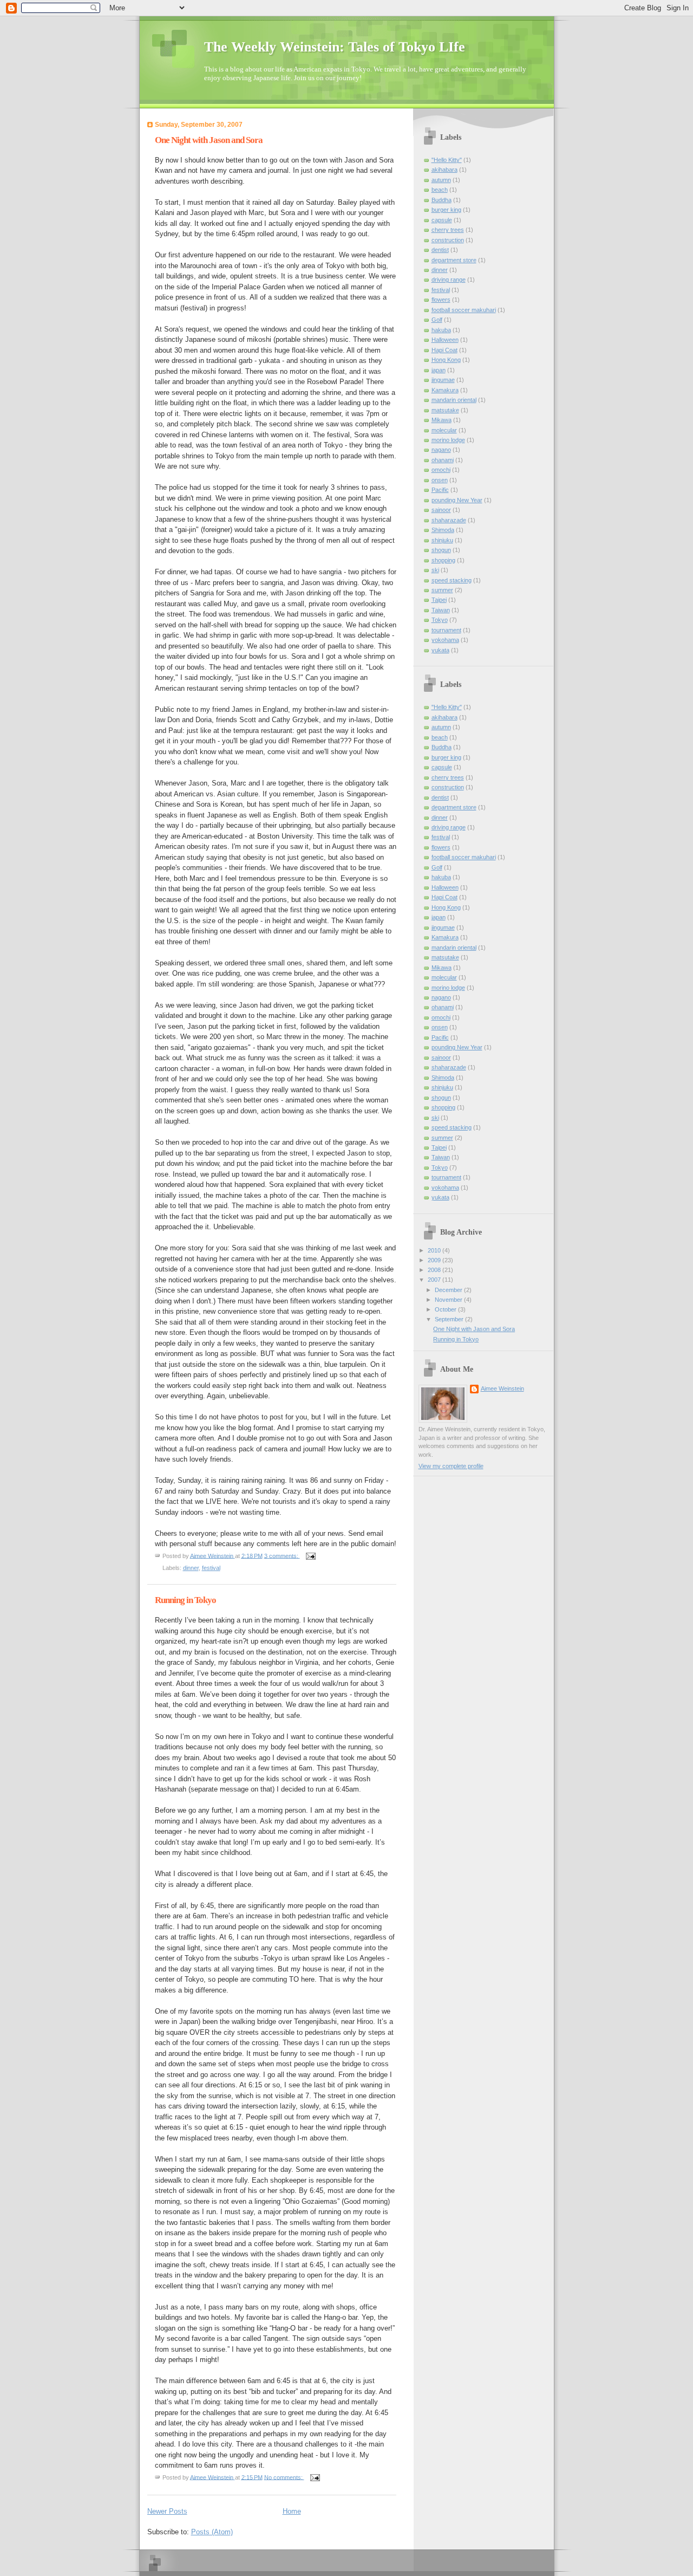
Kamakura (445, 390)
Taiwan (441, 610)
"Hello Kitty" (447, 160)
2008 (435, 1270)
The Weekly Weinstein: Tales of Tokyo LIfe (335, 47)
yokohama (445, 640)
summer (442, 590)
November (449, 1300)
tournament (446, 630)
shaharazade (449, 520)
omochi (441, 470)
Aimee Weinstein (502, 1388)
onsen (440, 480)
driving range (449, 280)
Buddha (442, 200)
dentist (440, 250)
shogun (441, 550)
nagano (441, 450)
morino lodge (448, 440)
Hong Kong (446, 360)
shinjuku (442, 540)
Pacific (440, 490)
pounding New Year (457, 500)
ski (435, 570)
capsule (442, 220)
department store (454, 260)
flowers (441, 300)
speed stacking (452, 580)
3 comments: (282, 1555)
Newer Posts (167, 2511)
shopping (443, 560)
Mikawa (442, 420)
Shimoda (443, 530)
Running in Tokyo (185, 1600)
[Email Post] (310, 1555)
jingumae (443, 380)
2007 (435, 1280)
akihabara (444, 170)
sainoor (441, 510)
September (450, 1319)
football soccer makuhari (464, 310)
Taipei (439, 600)
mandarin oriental (454, 400)
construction (448, 240)
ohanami (443, 460)
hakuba (441, 330)
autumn (441, 180)
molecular (444, 430)
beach (440, 190)
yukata (440, 650)
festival (211, 1568)
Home (292, 2511)
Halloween (445, 340)
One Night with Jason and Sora (209, 140)
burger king (446, 210)
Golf (437, 320)
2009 (435, 1260)
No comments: (284, 2477)
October (446, 1309)
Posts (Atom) (212, 2532)
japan (439, 370)
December (449, 1290)
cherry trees (448, 230)
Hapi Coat (444, 350)
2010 (435, 1250)
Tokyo (440, 620)
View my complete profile (451, 1466)
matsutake (445, 410)
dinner (191, 1568)
